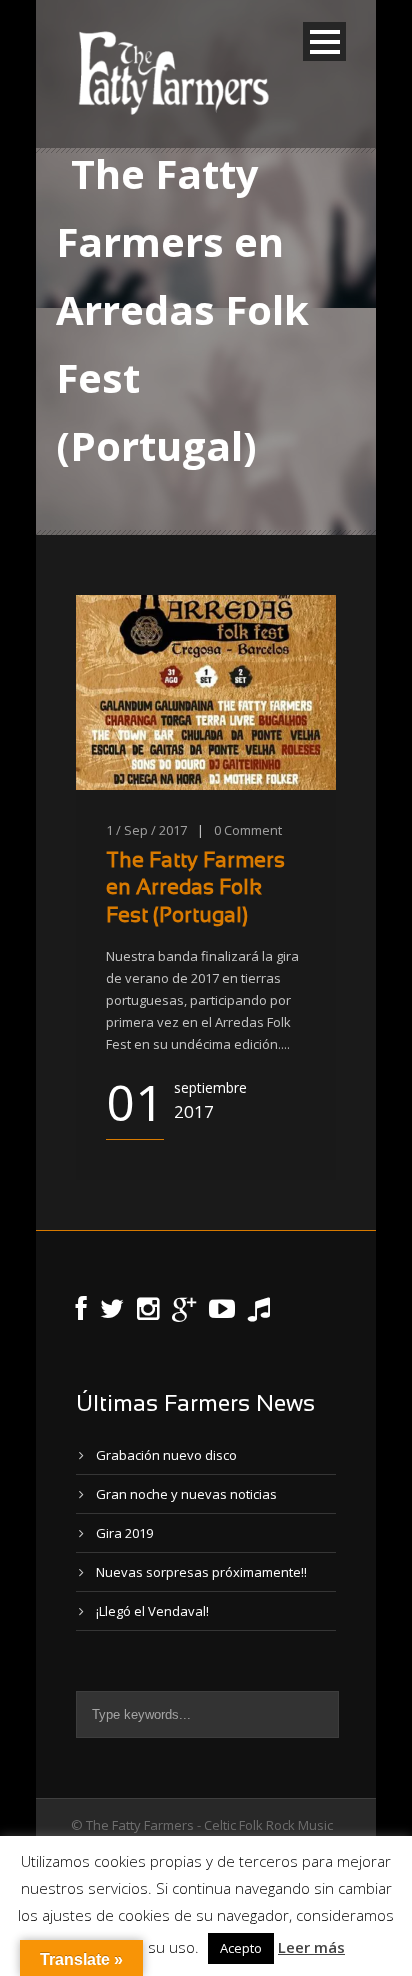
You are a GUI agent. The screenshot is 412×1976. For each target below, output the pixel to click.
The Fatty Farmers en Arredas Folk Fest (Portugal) (195, 889)
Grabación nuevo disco (166, 1455)
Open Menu (324, 41)
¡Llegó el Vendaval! (152, 1611)
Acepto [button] (241, 1948)
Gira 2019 (124, 1533)
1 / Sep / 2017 (146, 830)
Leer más (311, 1947)
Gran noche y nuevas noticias (186, 1494)
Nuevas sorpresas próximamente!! (201, 1572)
